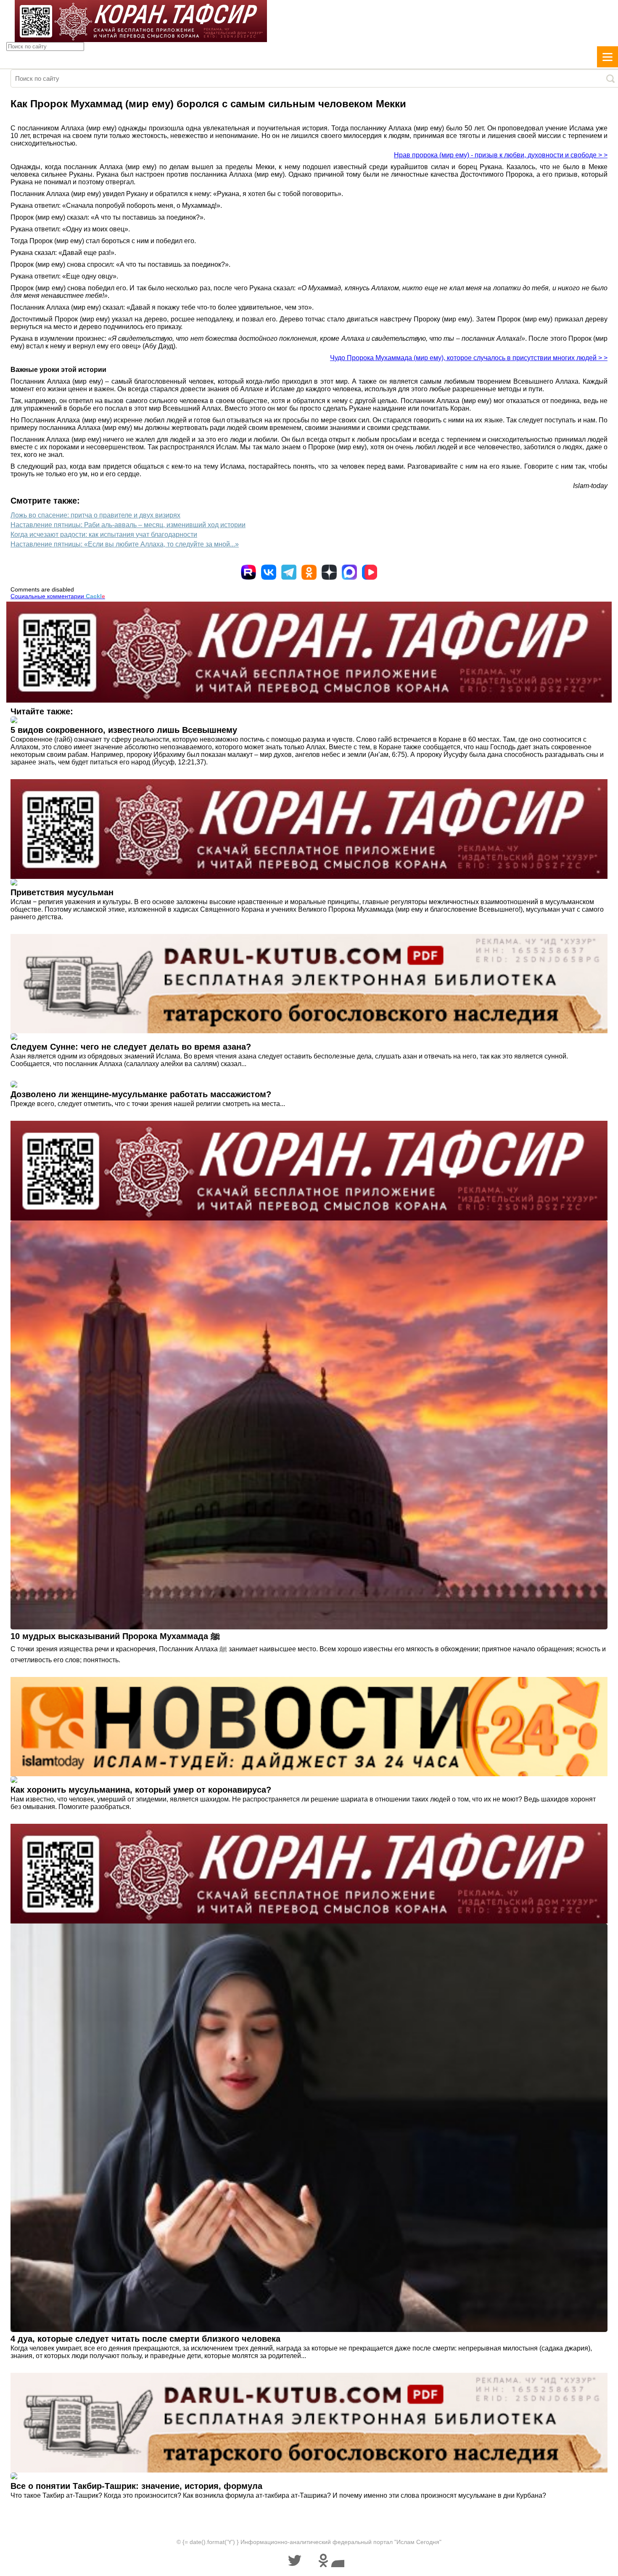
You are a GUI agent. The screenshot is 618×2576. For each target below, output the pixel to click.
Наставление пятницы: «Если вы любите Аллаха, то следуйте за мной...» (125, 544)
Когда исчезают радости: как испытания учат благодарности (104, 535)
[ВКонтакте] (269, 572)
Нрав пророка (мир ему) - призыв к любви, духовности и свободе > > (501, 155)
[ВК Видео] (370, 572)
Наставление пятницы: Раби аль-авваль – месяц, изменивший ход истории (128, 525)
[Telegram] (289, 572)
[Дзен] (329, 572)
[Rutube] (248, 572)
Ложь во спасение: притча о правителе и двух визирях (95, 515)
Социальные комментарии (58, 596)
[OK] (309, 572)
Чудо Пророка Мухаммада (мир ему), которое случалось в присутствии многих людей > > (469, 358)
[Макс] (349, 572)
